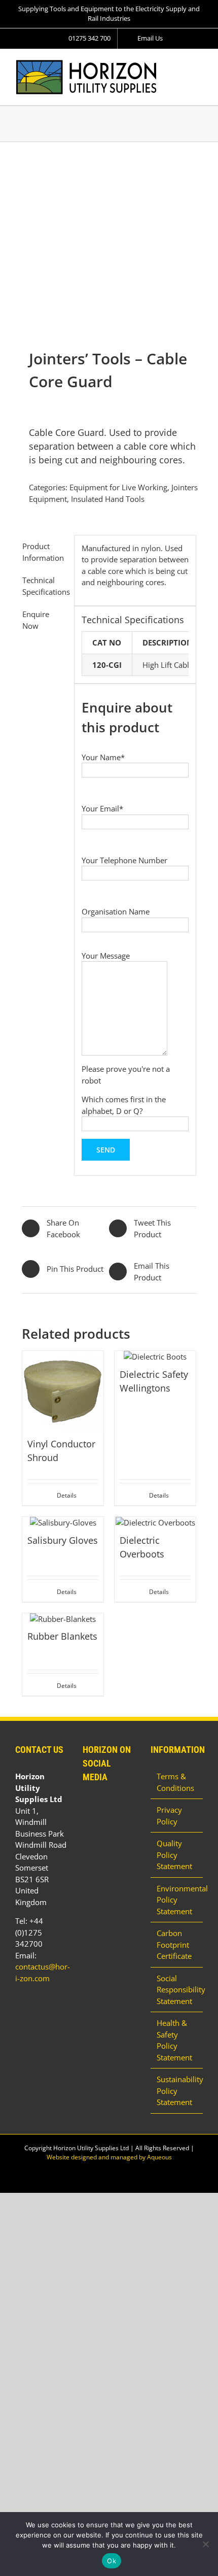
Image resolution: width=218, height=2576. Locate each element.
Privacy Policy (169, 1816)
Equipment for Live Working (118, 487)
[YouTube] (99, 1804)
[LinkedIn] (86, 1804)
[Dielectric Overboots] (155, 1523)
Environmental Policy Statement (177, 1900)
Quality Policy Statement (174, 1855)
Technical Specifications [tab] (45, 586)
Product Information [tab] (43, 552)
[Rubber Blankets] (63, 1619)
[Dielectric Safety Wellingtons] (155, 1357)
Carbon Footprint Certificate (174, 1944)
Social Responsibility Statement (177, 1990)
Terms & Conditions (175, 1782)
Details (67, 1495)
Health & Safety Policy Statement (174, 2040)
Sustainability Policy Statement (177, 2091)
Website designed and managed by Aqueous (109, 2157)
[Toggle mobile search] (180, 65)
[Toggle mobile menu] (199, 65)
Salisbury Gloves (63, 1540)
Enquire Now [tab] (36, 620)
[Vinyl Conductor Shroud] (63, 1392)
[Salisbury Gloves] (63, 1523)
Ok (112, 2561)
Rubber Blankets (62, 1636)
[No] (205, 2544)
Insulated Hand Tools (108, 499)
